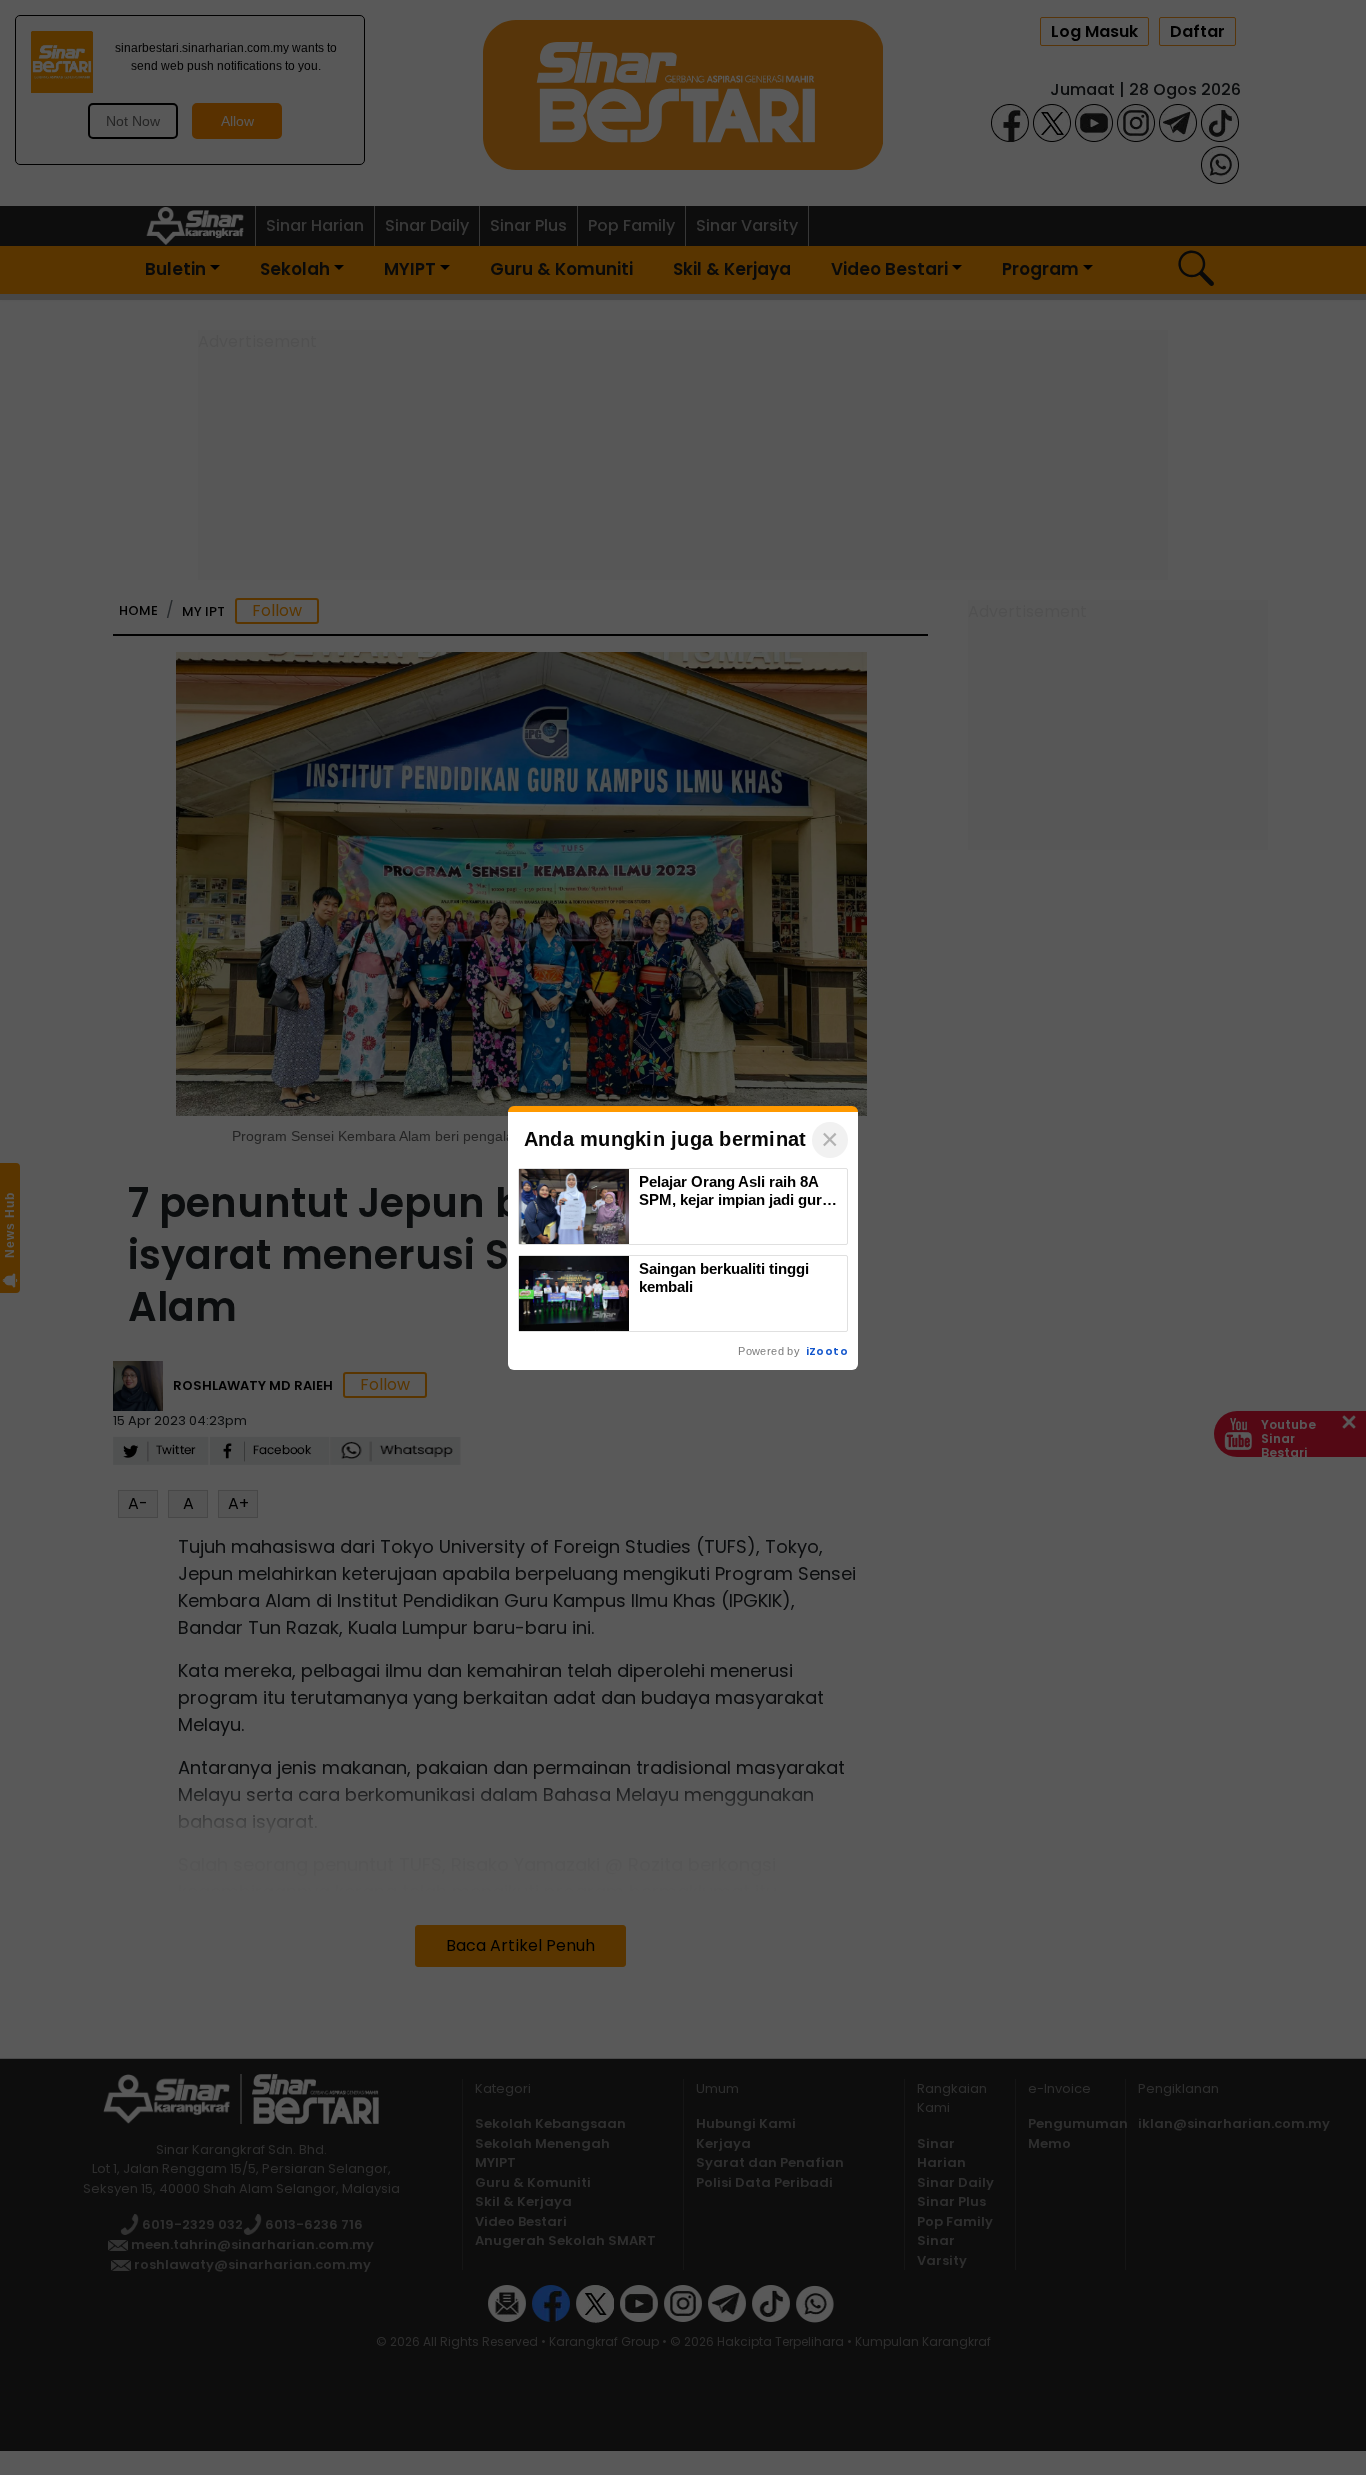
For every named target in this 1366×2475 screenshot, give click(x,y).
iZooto (827, 1351)
